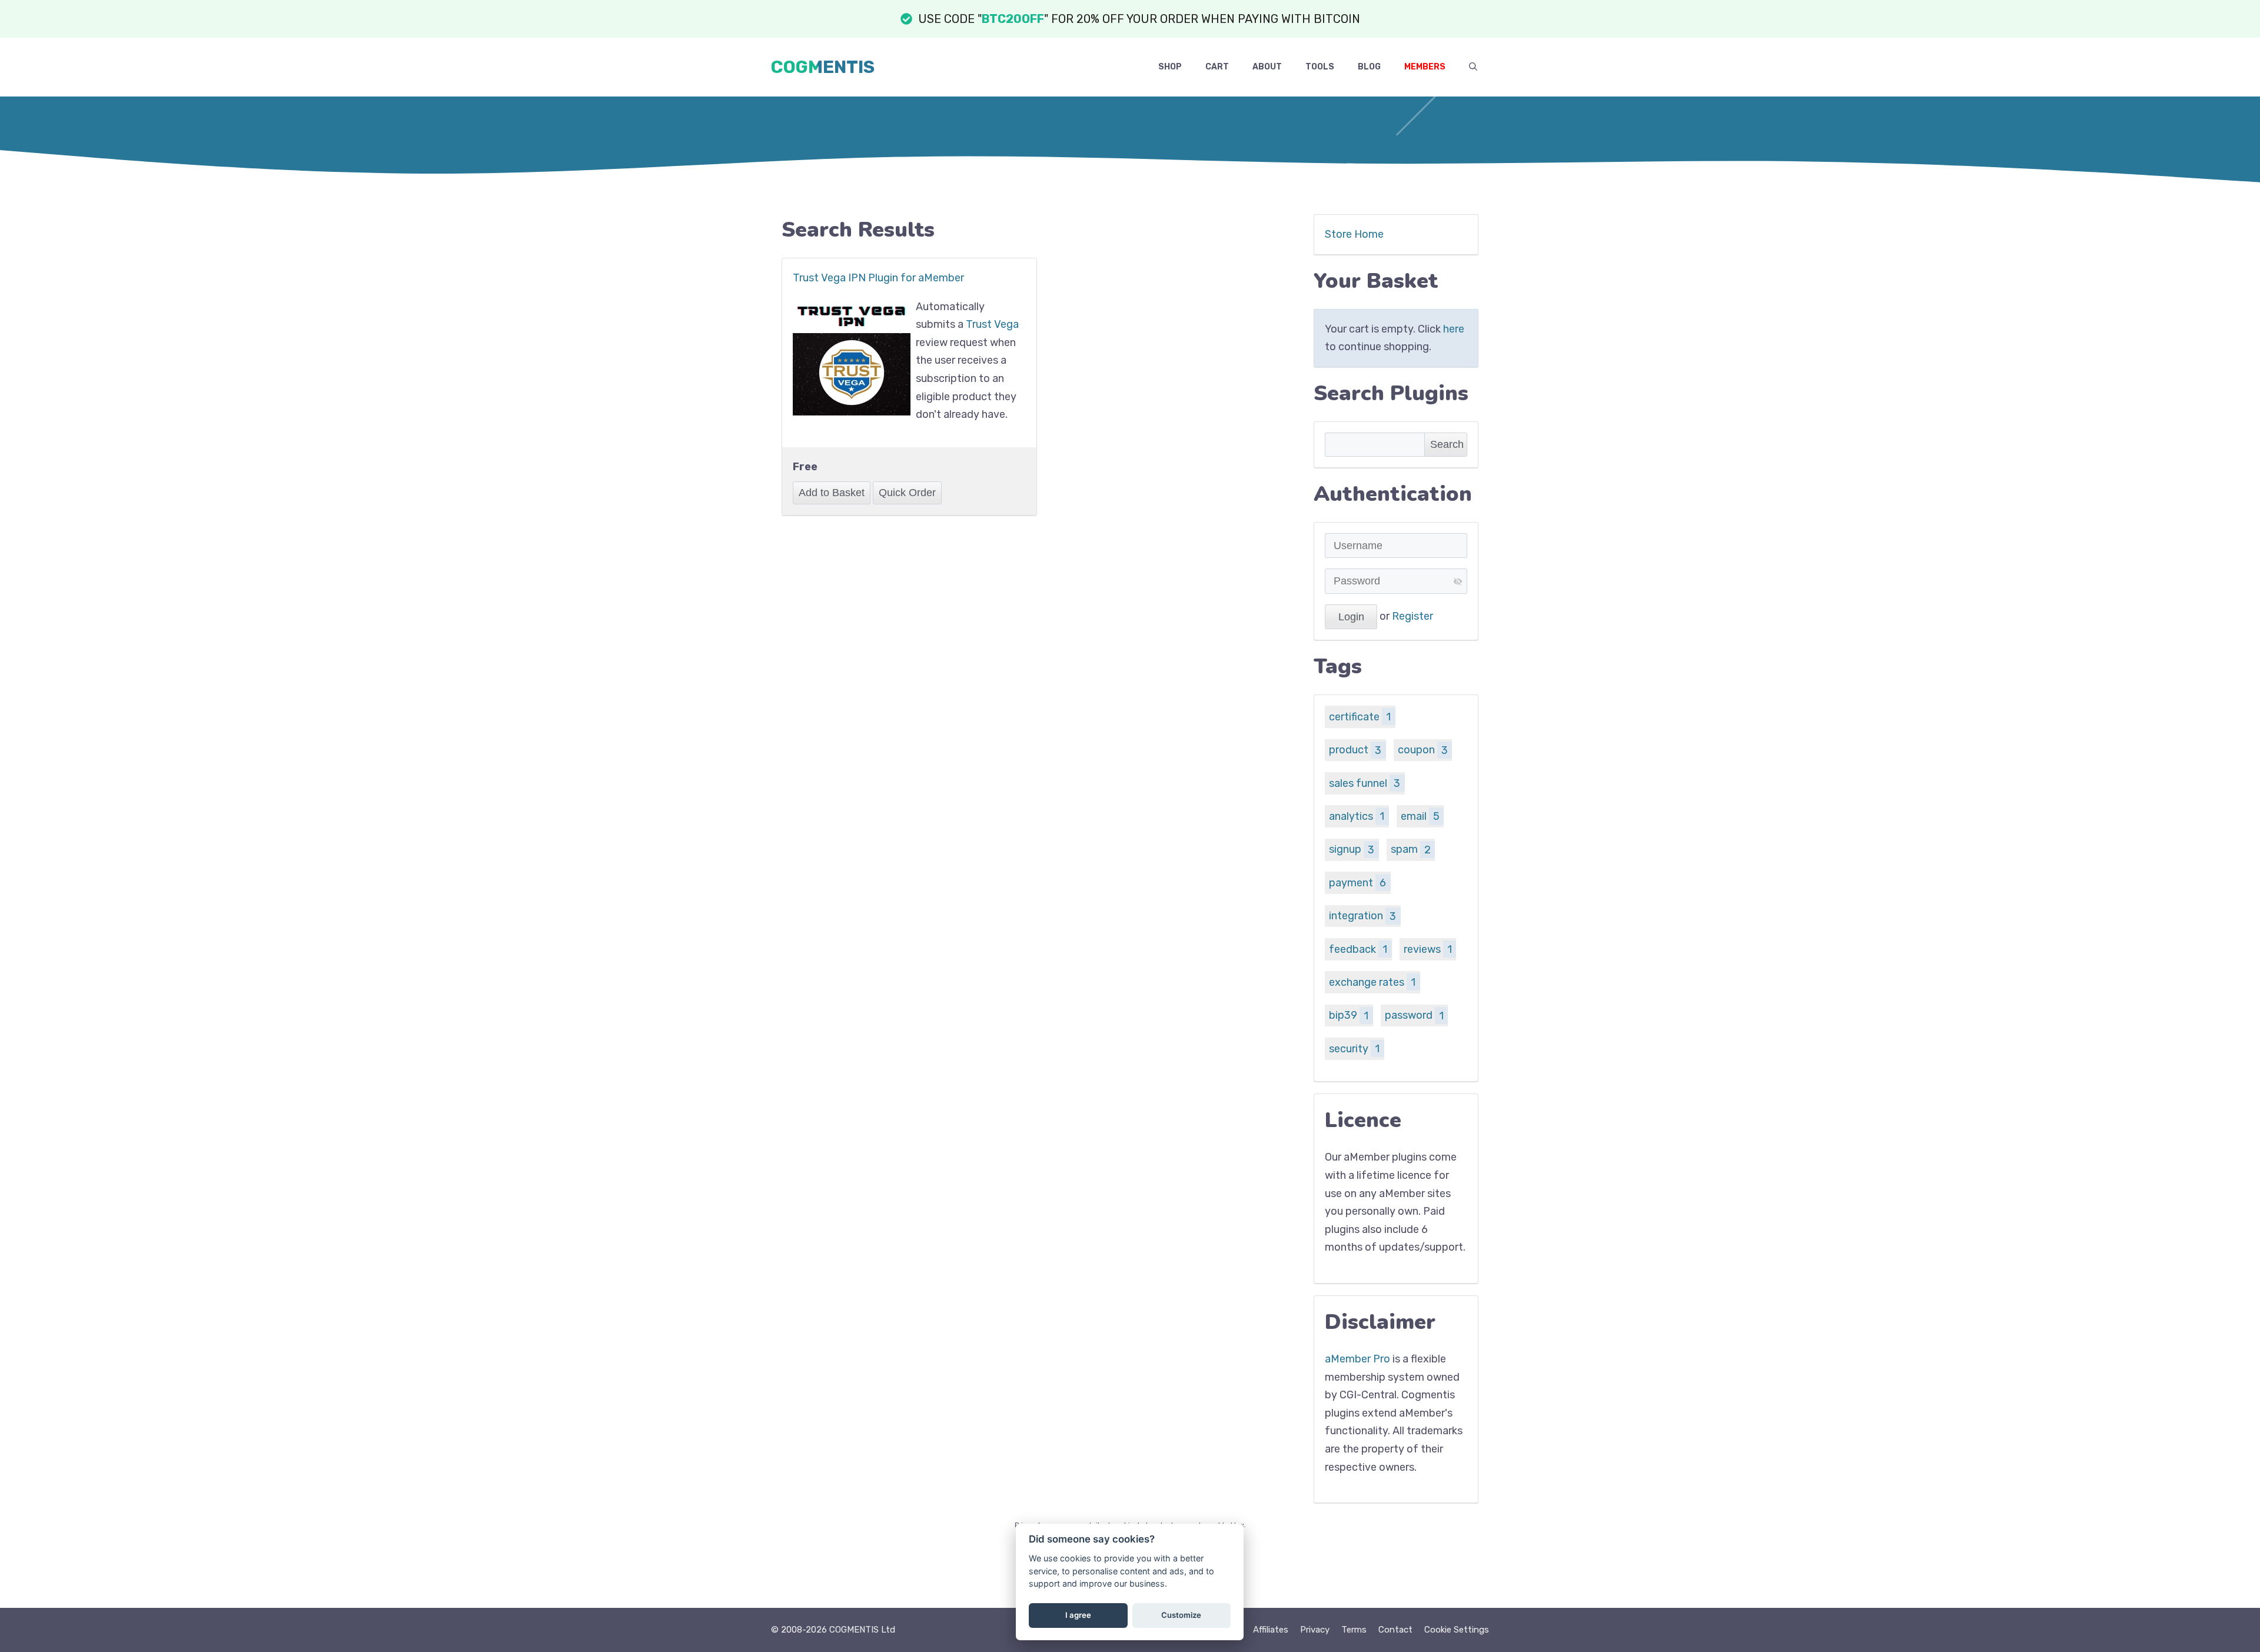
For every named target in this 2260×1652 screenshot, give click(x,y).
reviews (1428, 949)
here (1454, 329)
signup (1352, 849)
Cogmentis (823, 67)
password (1414, 1015)
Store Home (1354, 234)
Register (1412, 616)
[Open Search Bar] (1473, 67)
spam (1411, 849)
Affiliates (1271, 1630)
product (1355, 750)
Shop (1170, 67)
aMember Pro (1357, 1359)
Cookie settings (1457, 1630)
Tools (1320, 67)
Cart (1217, 67)
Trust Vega (992, 324)
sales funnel (1365, 783)
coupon (1423, 750)
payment (1357, 883)
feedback (1358, 949)
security (1354, 1049)
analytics (1357, 816)
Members (1425, 67)
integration (1362, 916)
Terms (1354, 1630)
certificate (1360, 717)
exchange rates (1372, 982)
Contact (1395, 1630)
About (1267, 67)
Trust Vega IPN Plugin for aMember (878, 278)
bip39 (1349, 1015)
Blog (1369, 67)
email (1420, 816)
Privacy (1315, 1630)
